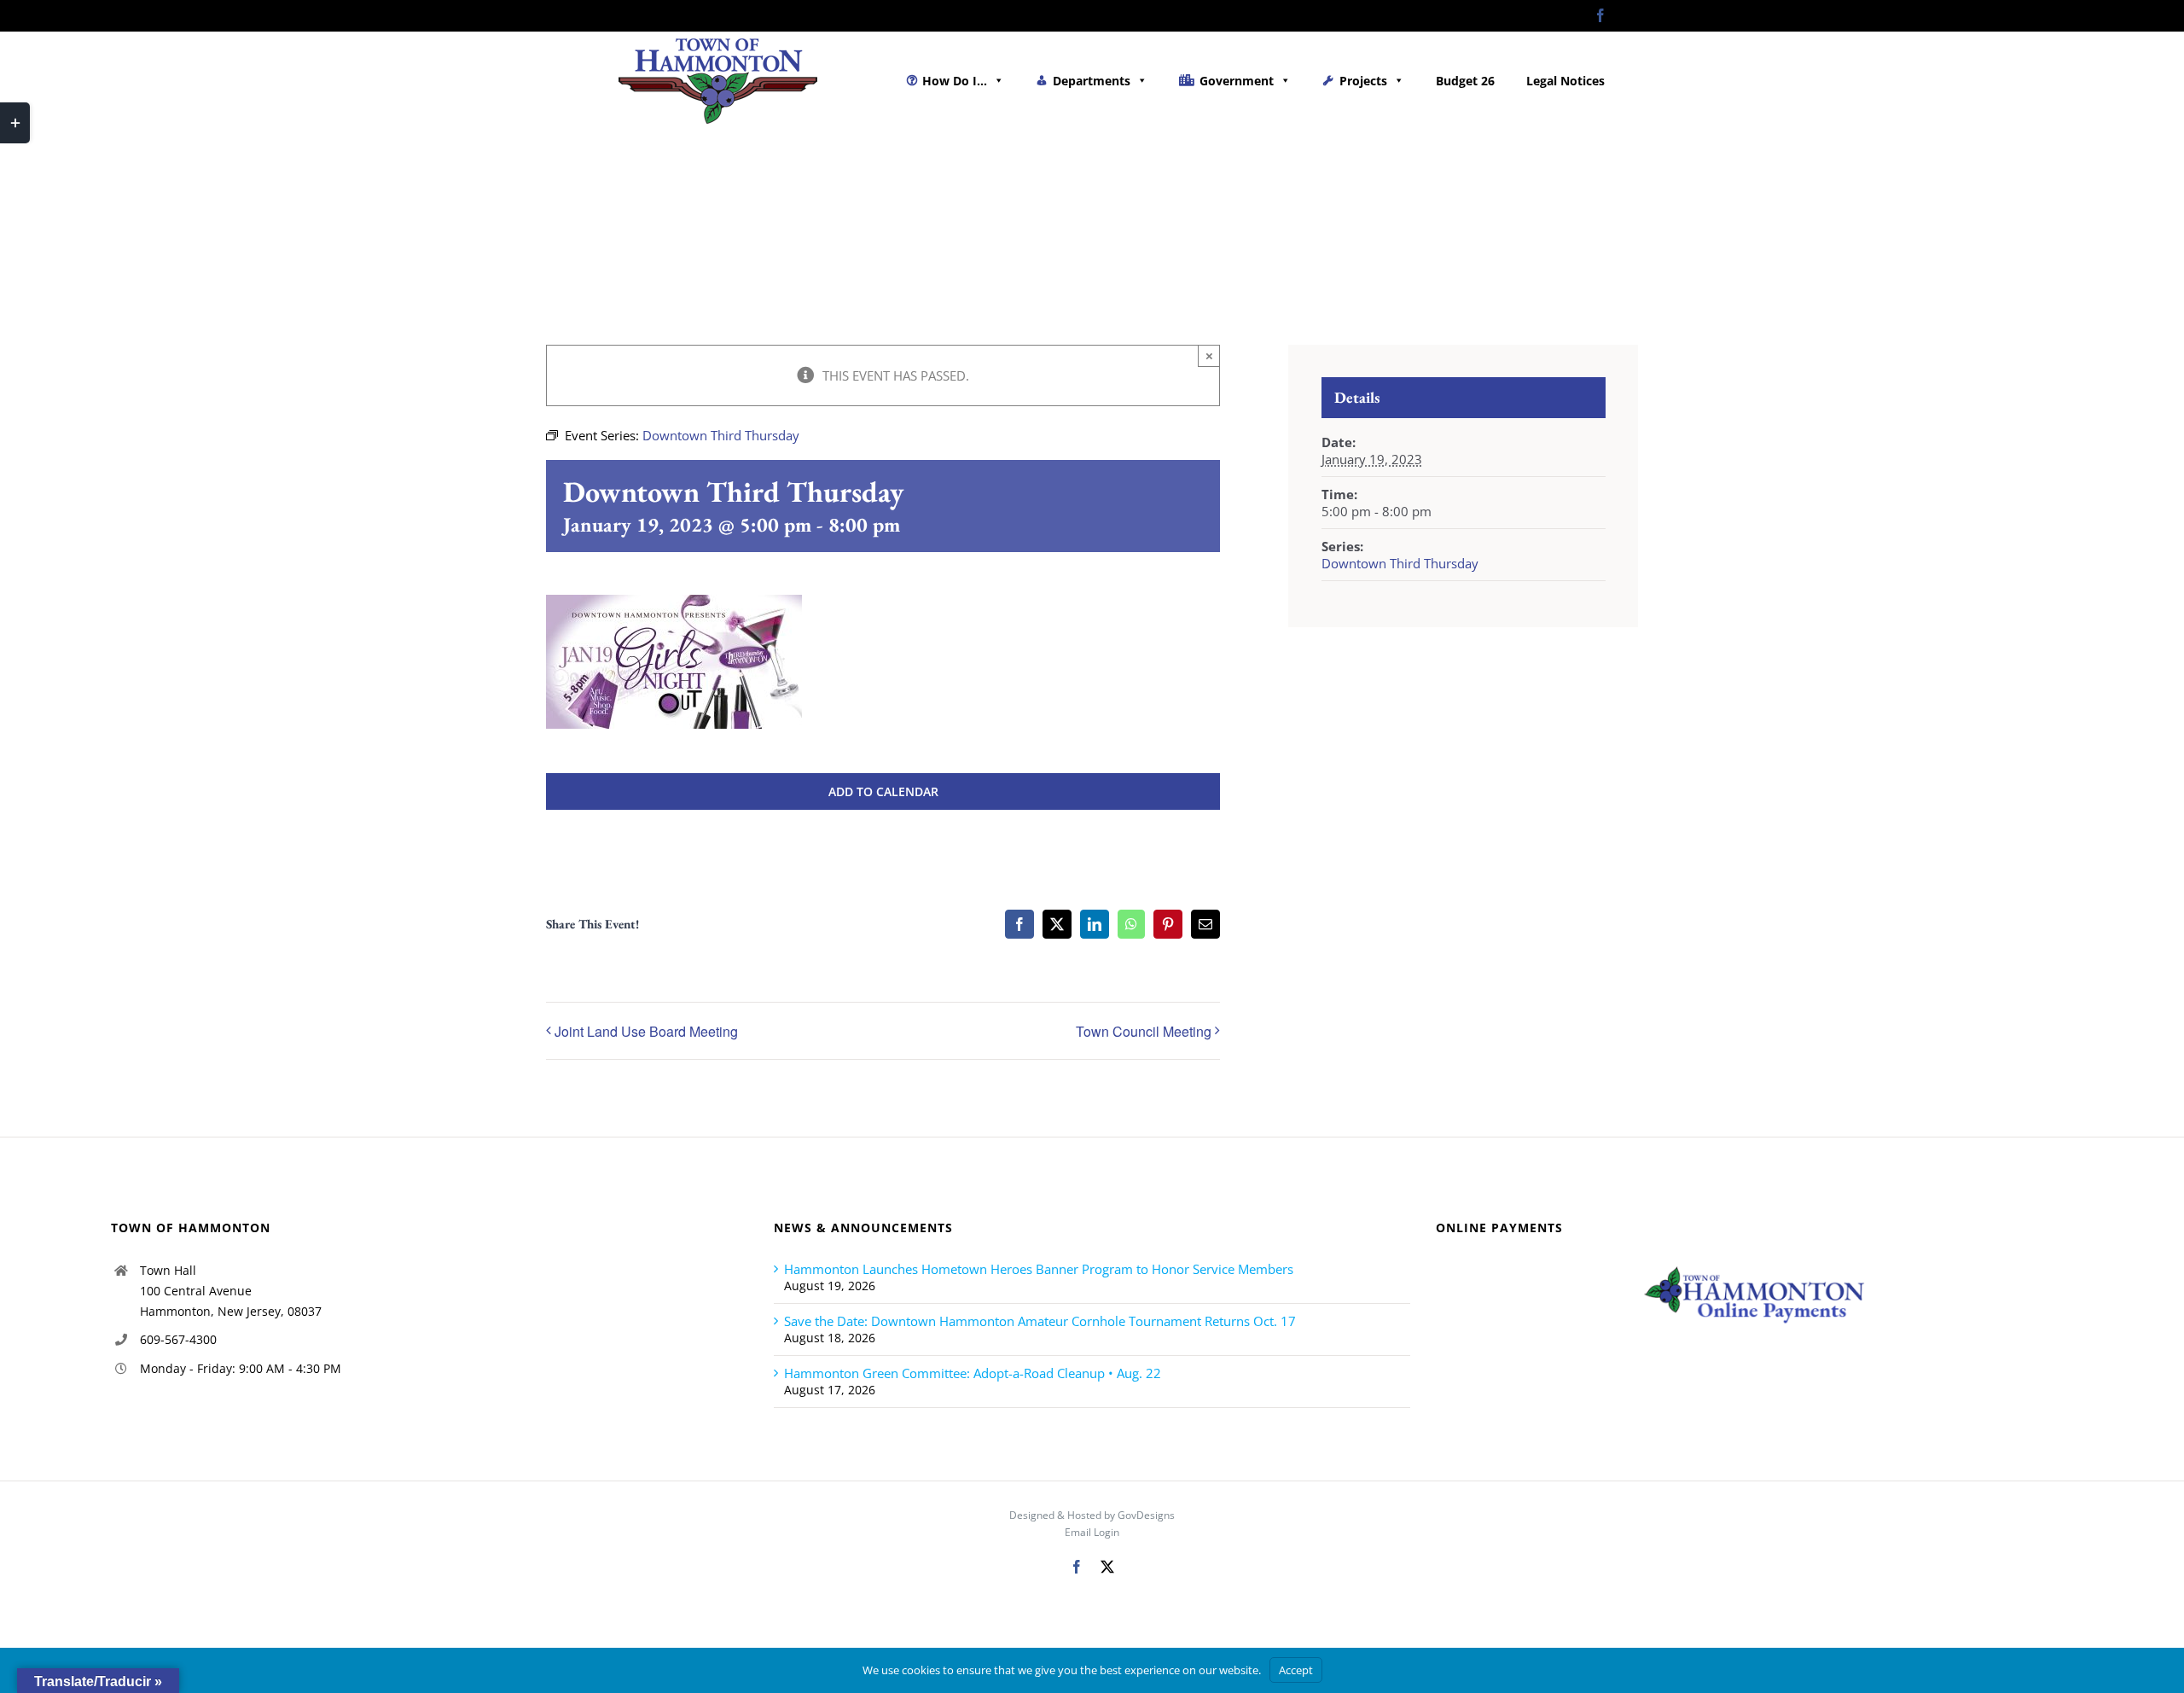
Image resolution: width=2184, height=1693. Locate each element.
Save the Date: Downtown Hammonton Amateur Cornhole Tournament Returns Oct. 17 (1040, 1321)
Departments (1092, 81)
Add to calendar (883, 791)
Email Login (1092, 1532)
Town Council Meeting (1144, 1031)
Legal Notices (1565, 81)
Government (1237, 81)
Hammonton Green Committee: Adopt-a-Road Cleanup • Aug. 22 (973, 1373)
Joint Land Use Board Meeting (646, 1031)
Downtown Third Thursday (1400, 563)
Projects (1363, 81)
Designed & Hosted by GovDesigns (1092, 1515)
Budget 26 (1465, 81)
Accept (1296, 1670)
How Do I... (955, 81)
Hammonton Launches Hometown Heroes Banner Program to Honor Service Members (1039, 1269)
